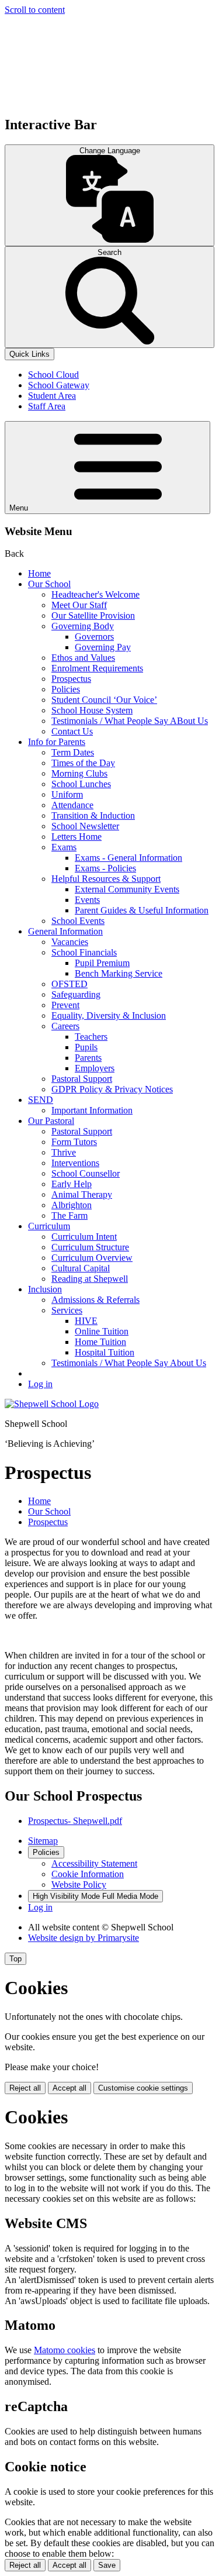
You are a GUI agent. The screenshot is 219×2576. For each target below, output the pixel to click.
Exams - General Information (128, 858)
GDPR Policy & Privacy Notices (112, 1089)
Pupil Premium (102, 963)
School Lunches (81, 784)
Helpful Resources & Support (106, 879)
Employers (95, 1068)
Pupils (86, 1047)
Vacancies (70, 942)
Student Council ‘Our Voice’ (104, 700)
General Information (65, 931)
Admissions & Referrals (95, 1300)
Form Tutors (74, 1142)
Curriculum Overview (92, 1258)
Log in (40, 1384)
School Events (78, 921)
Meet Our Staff (79, 605)
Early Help (72, 1184)
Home (39, 573)
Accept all (69, 2088)
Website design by (84, 1938)
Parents (88, 1058)
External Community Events (127, 889)
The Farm (69, 1215)
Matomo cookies (65, 2350)
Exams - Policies (105, 868)
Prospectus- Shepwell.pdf (75, 1821)
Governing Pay (103, 647)
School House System (92, 710)
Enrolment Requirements (97, 668)
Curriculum (49, 1226)
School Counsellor (86, 1173)
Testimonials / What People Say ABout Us (130, 721)
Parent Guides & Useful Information (142, 910)
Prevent (65, 1005)
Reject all (25, 2088)
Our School (49, 584)
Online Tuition (102, 1331)
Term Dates (73, 752)
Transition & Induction (93, 815)
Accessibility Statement (94, 1863)
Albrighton (72, 1205)
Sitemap (43, 1841)
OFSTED (69, 984)
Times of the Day (83, 763)
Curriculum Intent (84, 1237)
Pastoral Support (82, 1079)
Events (87, 900)
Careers (65, 1026)
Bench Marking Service (119, 973)
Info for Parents (57, 742)
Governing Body (83, 626)
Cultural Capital (81, 1268)
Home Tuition (100, 1342)
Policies (66, 689)
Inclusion (45, 1289)
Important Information (92, 1110)
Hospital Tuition (105, 1352)
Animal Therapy (82, 1194)
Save (107, 2565)
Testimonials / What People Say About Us (129, 1363)
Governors (94, 637)
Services (67, 1310)
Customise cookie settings (143, 2088)
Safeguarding (76, 994)
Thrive (64, 1152)
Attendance (72, 805)
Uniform (67, 794)
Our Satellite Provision (93, 615)
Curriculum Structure (90, 1247)
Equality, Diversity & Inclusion (109, 1015)
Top (15, 1959)
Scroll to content (35, 10)
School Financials (84, 952)
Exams (64, 847)
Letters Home (77, 837)
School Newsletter (85, 826)
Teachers (91, 1037)
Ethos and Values (83, 658)
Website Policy (79, 1884)
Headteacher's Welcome (95, 594)
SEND (41, 1100)
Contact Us (72, 731)
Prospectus (71, 679)
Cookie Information (88, 1874)
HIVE (86, 1321)
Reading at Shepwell (90, 1279)
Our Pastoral (51, 1121)
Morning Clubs (79, 773)
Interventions (75, 1163)
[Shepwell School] (52, 1404)
